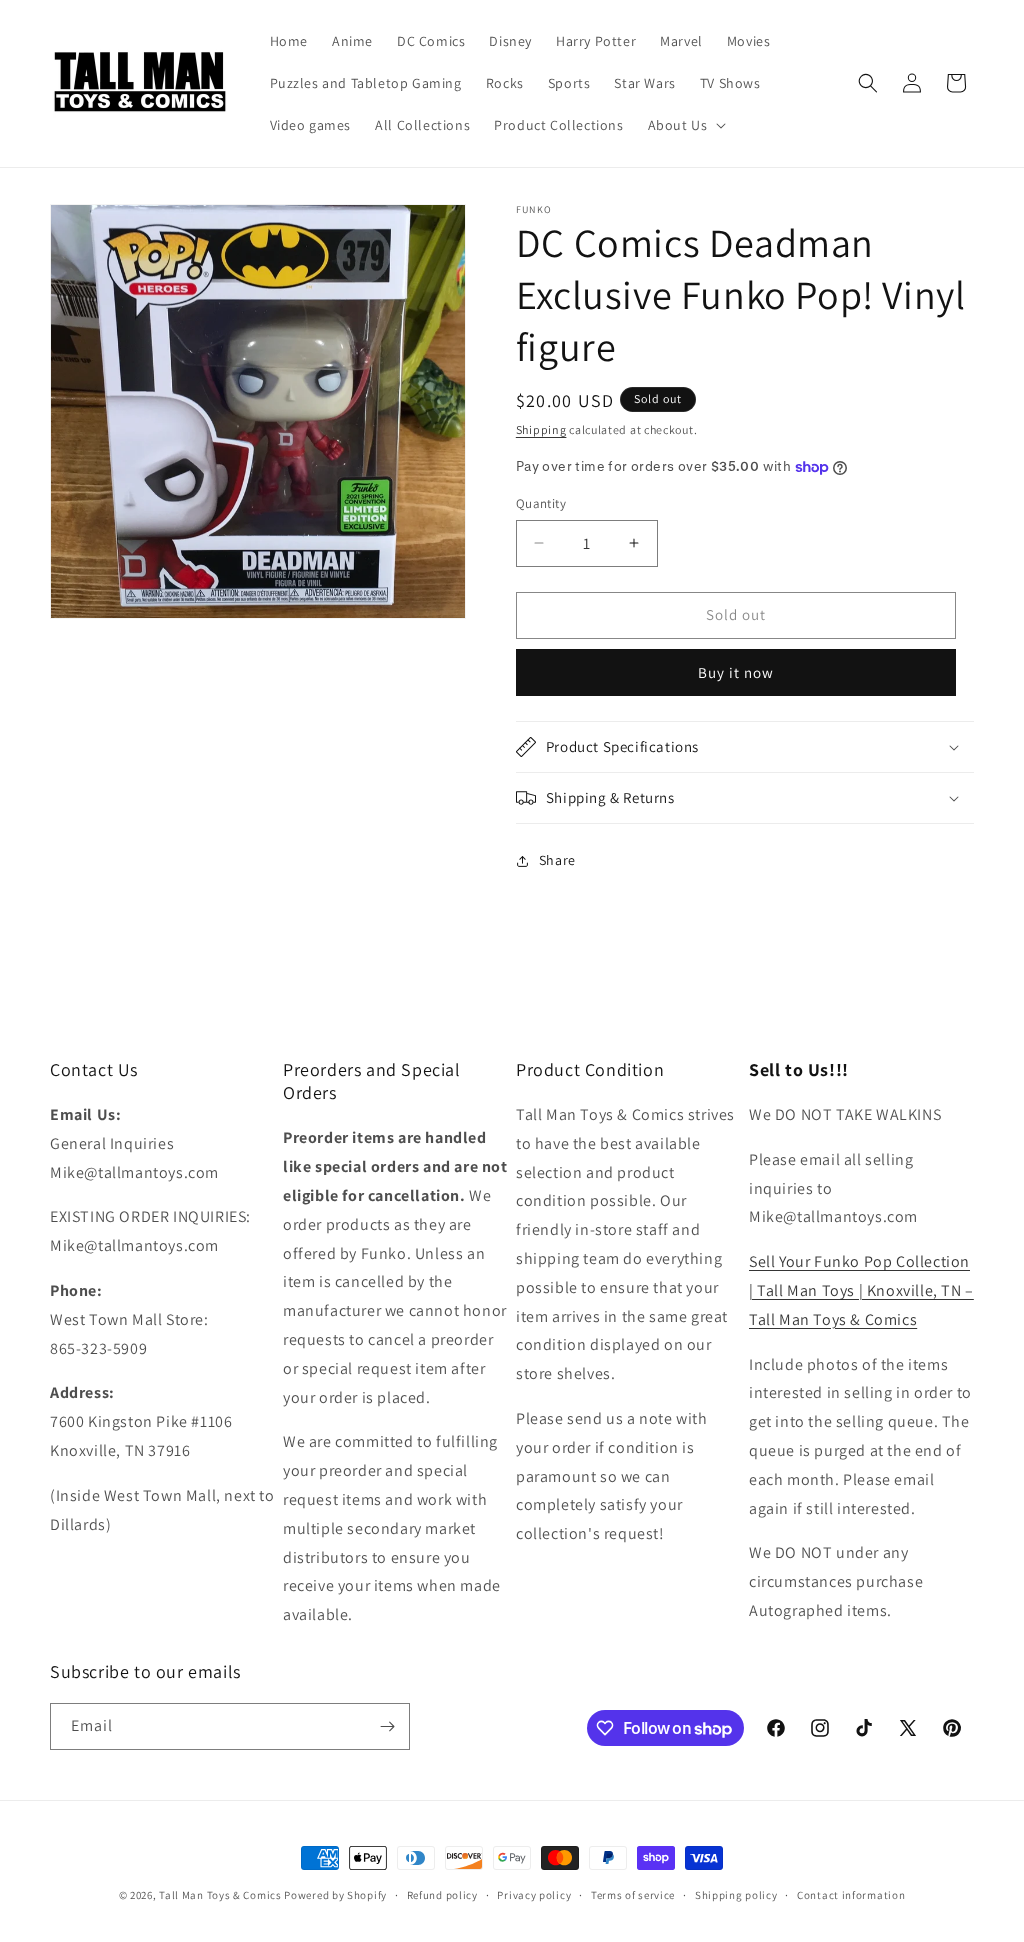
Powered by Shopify (335, 1895)
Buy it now (736, 672)
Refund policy (442, 1895)
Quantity (541, 503)
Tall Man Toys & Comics (220, 1895)
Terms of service (633, 1895)
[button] (685, 125)
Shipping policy (736, 1895)
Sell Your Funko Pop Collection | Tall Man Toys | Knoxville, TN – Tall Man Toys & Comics (861, 1290)
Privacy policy (534, 1895)
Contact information (851, 1895)
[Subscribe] (387, 1726)
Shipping (541, 429)
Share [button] (557, 860)
